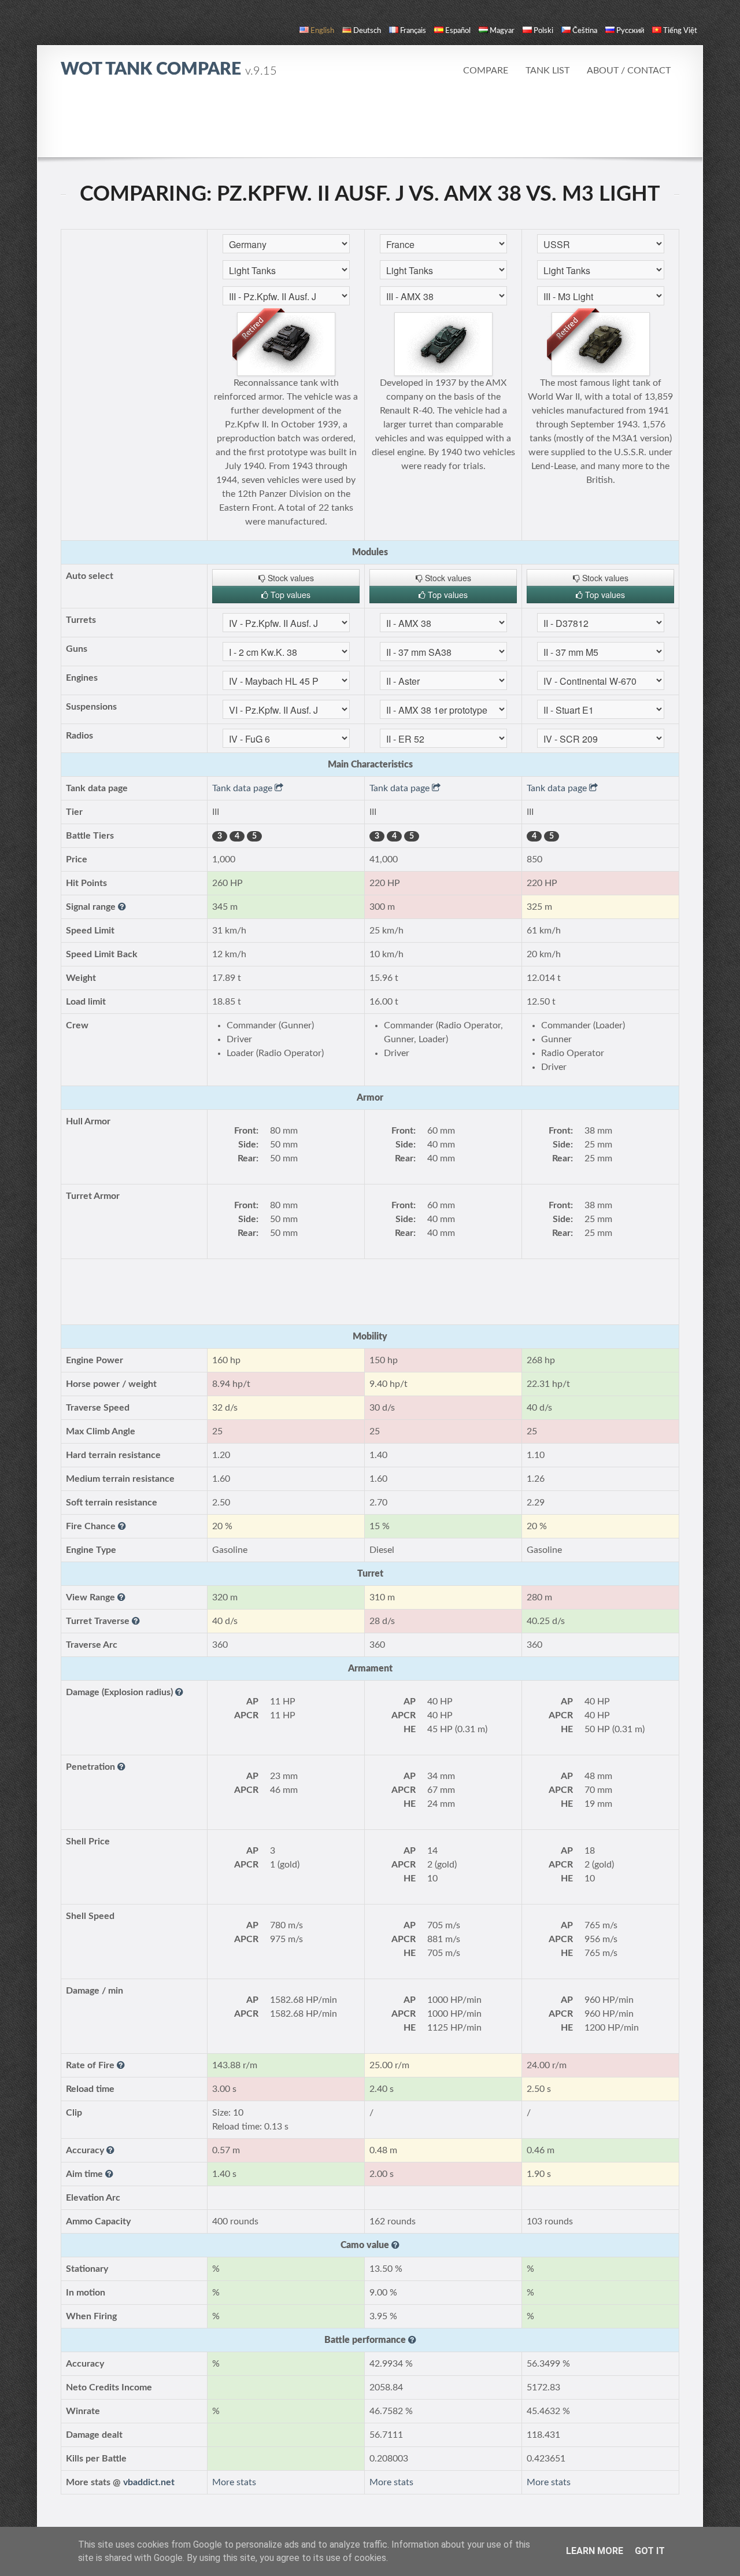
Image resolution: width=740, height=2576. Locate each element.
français (413, 31)
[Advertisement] (370, 124)
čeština (585, 31)
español (458, 31)
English (322, 31)
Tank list (547, 71)
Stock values (290, 578)
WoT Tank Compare (169, 69)
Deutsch (367, 31)
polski (543, 31)
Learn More (595, 2551)
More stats (234, 2482)
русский (630, 31)
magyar (502, 31)
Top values (289, 595)
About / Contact (629, 71)
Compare (486, 71)
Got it (650, 2551)
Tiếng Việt (680, 31)
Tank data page (243, 788)
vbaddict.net (149, 2482)
